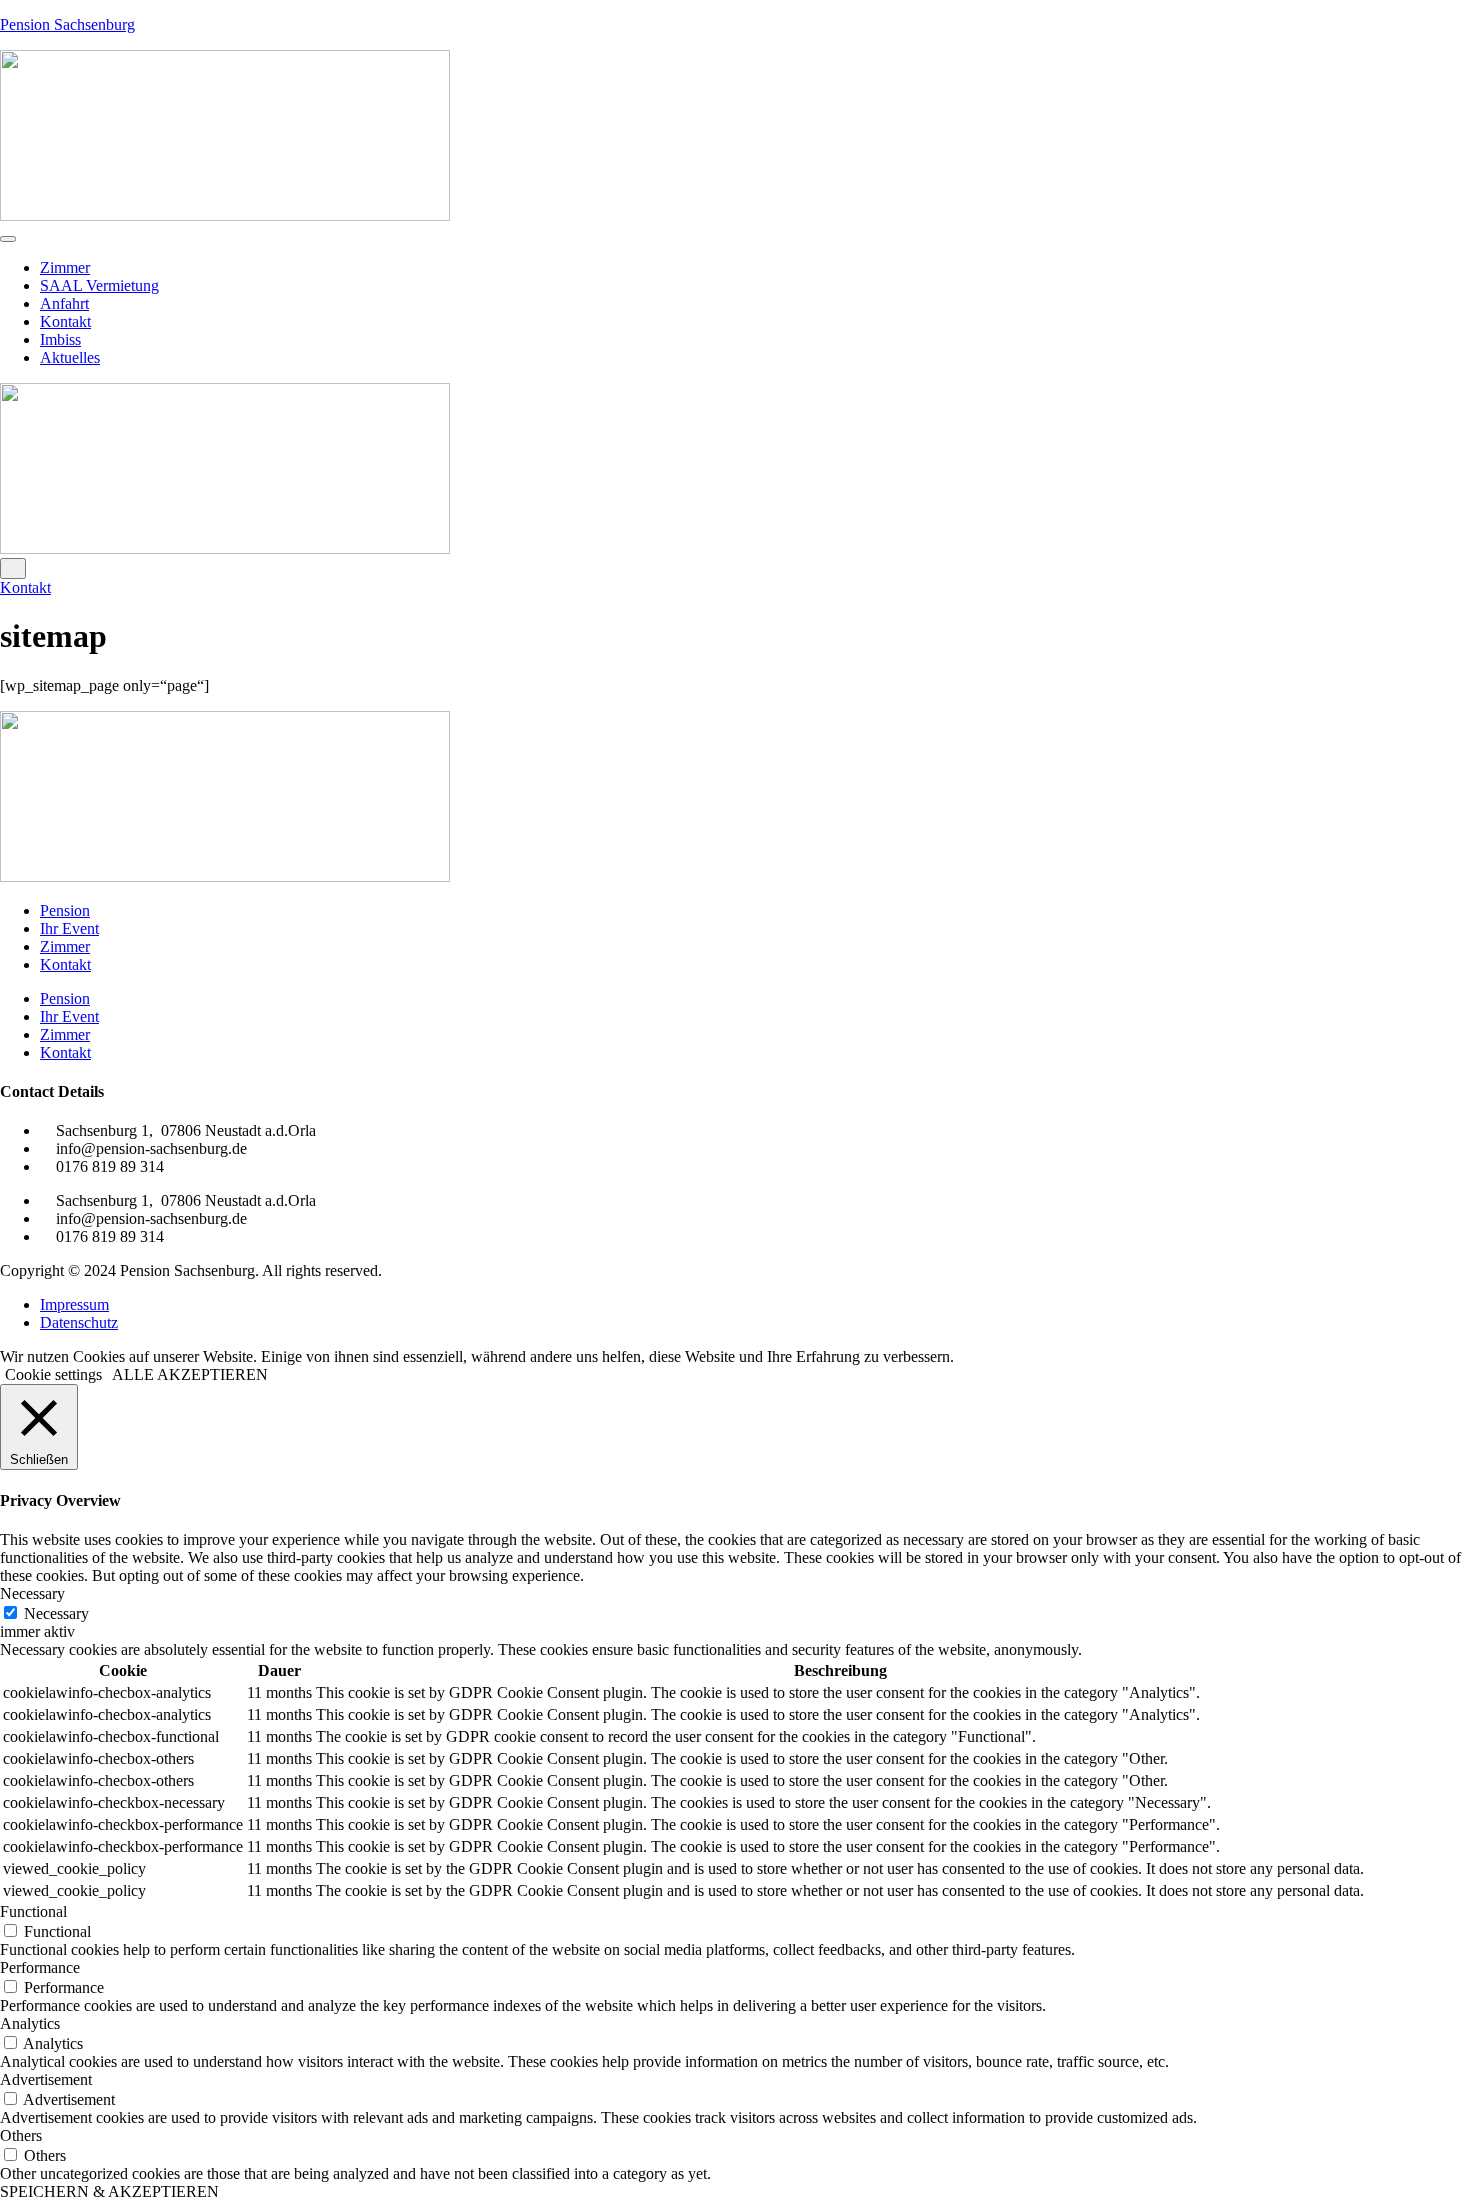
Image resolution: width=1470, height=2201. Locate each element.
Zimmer (65, 267)
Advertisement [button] (46, 2079)
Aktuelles (70, 357)
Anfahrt (64, 303)
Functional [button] (33, 1911)
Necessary (56, 1613)
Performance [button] (40, 1967)
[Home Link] (225, 548)
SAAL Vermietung (99, 285)
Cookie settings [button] (53, 1374)
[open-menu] (8, 239)
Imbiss (60, 339)
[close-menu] (13, 568)
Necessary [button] (32, 1593)
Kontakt (65, 321)
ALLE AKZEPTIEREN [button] (190, 1374)
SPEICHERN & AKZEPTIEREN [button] (109, 2191)
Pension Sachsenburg (67, 24)
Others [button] (21, 2135)
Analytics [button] (30, 2023)
